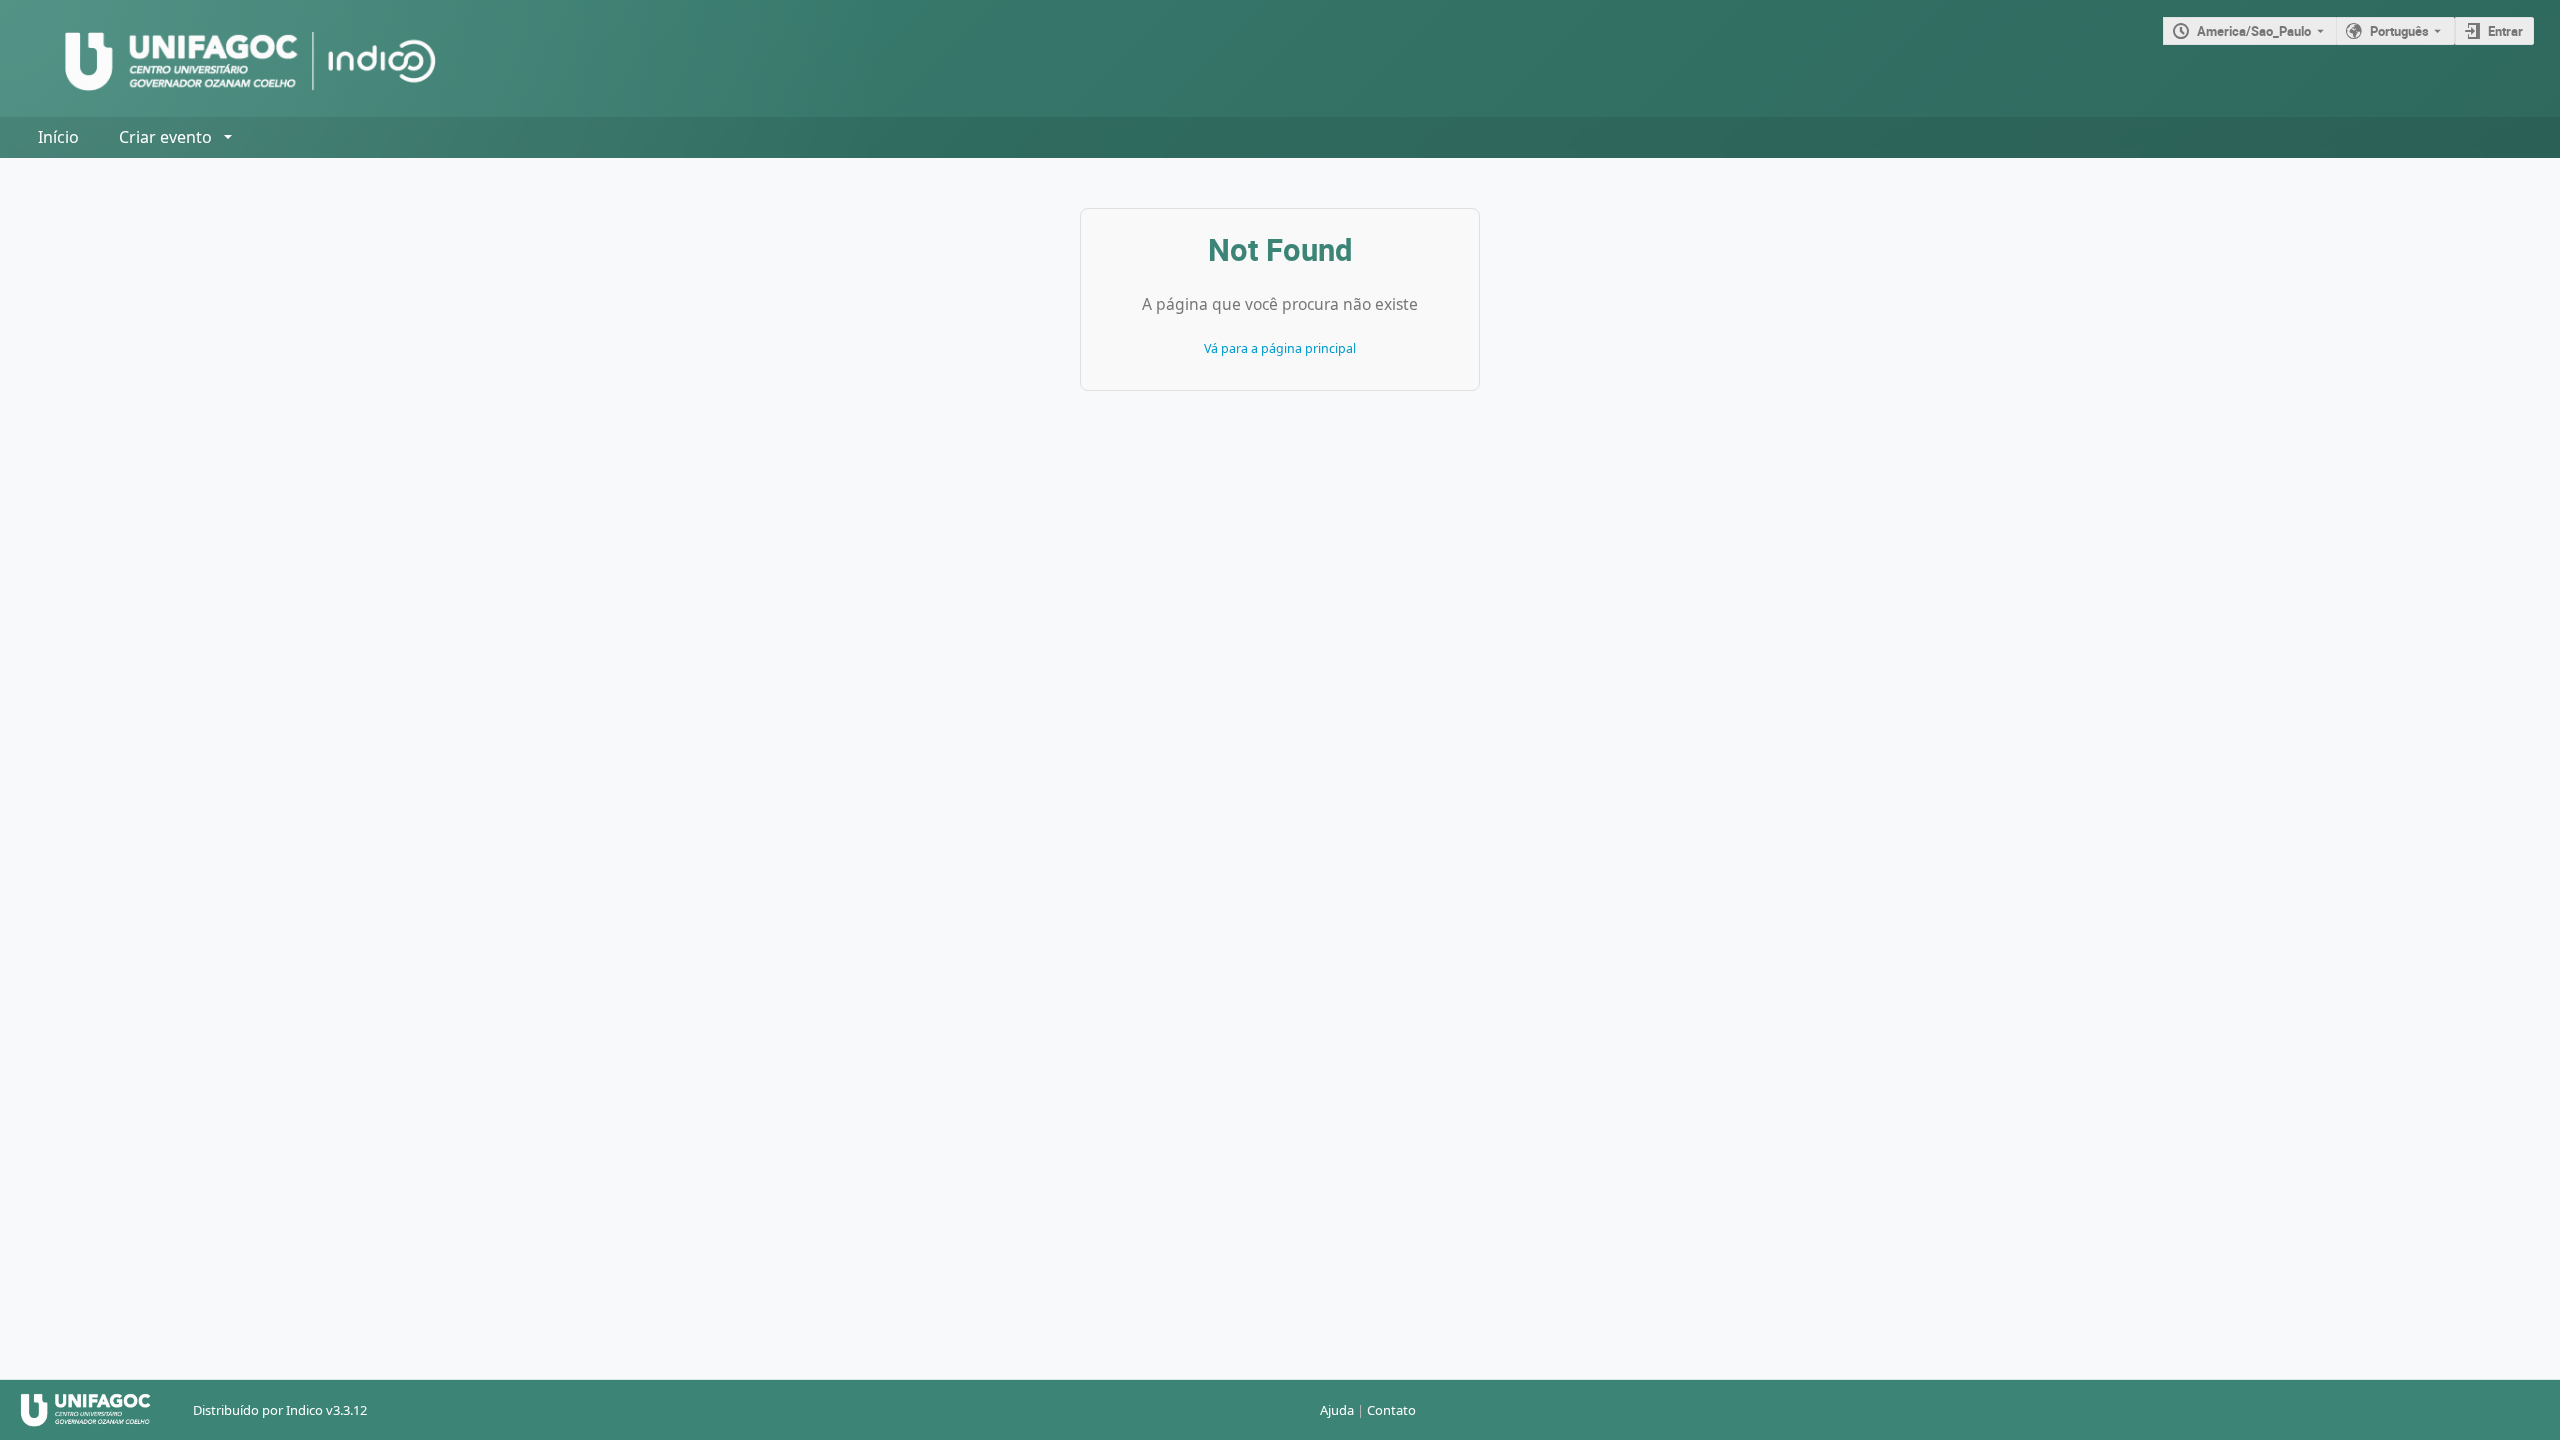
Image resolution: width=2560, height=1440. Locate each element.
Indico (304, 1410)
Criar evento (165, 137)
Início (58, 137)
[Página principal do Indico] (230, 58)
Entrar (2505, 31)
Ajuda (1337, 1410)
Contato (1391, 1410)
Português (2399, 31)
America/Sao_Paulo (2254, 31)
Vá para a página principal (1280, 348)
